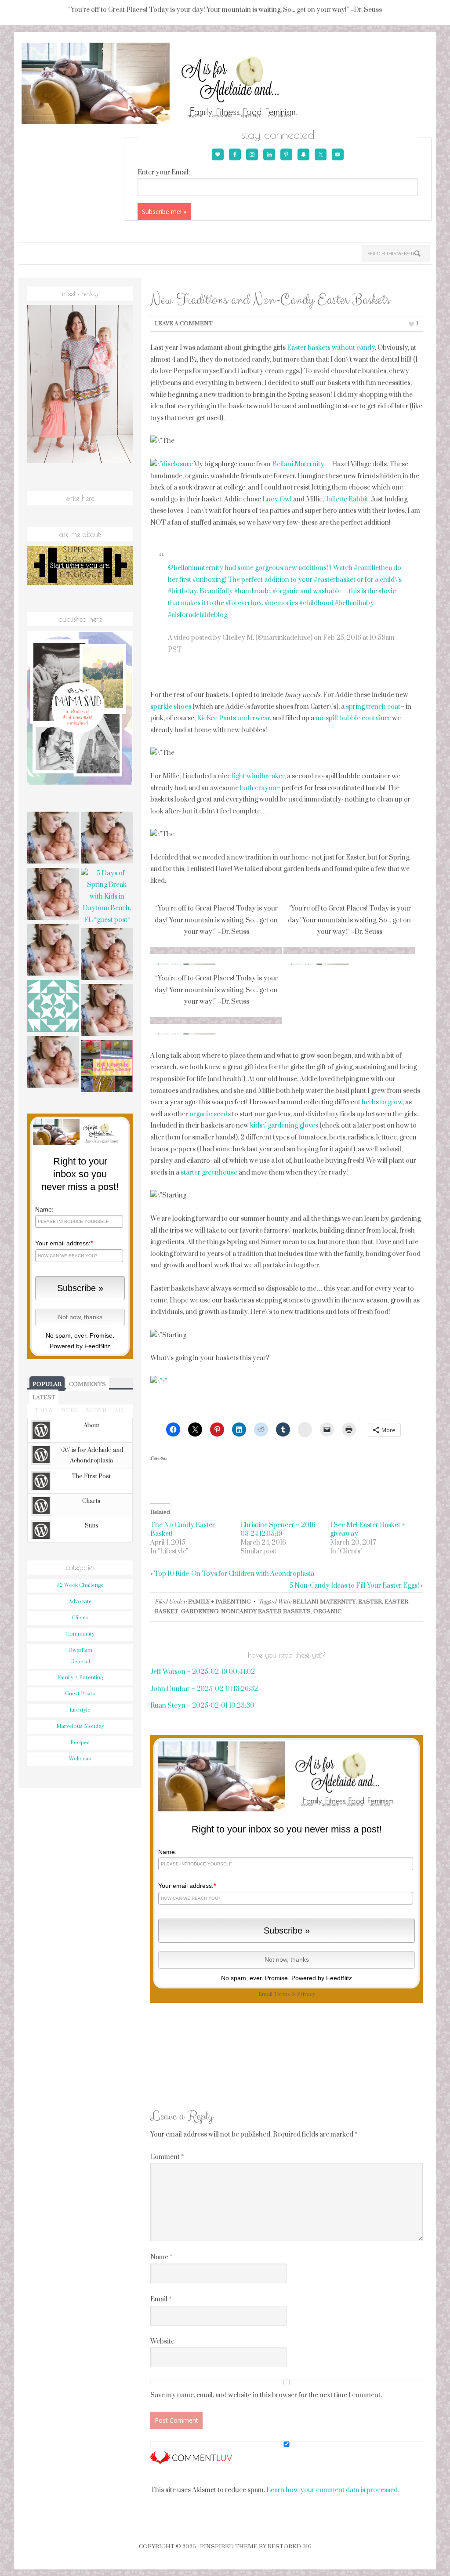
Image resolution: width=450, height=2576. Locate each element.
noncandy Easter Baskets (266, 1611)
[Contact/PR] (107, 955)
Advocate (80, 1602)
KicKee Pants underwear (233, 718)
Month (96, 1411)
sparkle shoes (171, 707)
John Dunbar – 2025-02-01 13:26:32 (204, 1689)
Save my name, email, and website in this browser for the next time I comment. (266, 2395)
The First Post (91, 1477)
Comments (87, 1384)
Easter (370, 1602)
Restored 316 (290, 2547)
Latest (44, 1397)
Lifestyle (80, 1710)
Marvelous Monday (80, 1726)
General (80, 1662)
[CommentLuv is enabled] (191, 2461)
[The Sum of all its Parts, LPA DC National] (53, 839)
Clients (80, 1618)
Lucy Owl (277, 499)
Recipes (80, 1743)
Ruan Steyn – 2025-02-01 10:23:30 (202, 1706)
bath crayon (258, 788)
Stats (92, 1526)
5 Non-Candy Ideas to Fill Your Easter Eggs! (354, 1586)
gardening (200, 1611)
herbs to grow (382, 1102)
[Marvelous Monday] (107, 839)
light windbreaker (258, 776)
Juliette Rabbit (347, 499)
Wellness (80, 1759)
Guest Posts (80, 1694)
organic (327, 1611)
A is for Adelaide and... (171, 84)
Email (161, 2299)
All (120, 1411)
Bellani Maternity (298, 464)
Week (69, 1411)
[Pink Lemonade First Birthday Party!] (107, 1067)
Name (161, 2257)
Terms (282, 1994)
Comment (167, 2157)
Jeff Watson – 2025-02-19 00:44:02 (203, 1672)
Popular (47, 1384)
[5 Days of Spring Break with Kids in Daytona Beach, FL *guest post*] (107, 897)
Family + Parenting (220, 1602)
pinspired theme (229, 2547)
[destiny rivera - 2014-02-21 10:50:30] (53, 1007)
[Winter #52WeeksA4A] (53, 895)
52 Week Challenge (80, 1585)
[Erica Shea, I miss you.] (107, 1011)
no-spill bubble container (353, 718)
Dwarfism (80, 1650)
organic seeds (210, 1114)
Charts (91, 1501)
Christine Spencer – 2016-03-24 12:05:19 (279, 1529)
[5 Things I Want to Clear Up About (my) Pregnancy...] (53, 1063)
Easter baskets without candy (331, 348)
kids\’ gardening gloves (284, 1126)
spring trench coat (373, 707)
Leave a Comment (184, 323)
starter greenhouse (209, 1173)
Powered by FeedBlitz (322, 1978)
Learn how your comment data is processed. (333, 2490)
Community (80, 1634)
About (91, 1426)
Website (162, 2342)
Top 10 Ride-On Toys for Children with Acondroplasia (234, 1574)
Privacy (306, 1994)
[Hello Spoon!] (53, 951)
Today (44, 1411)
